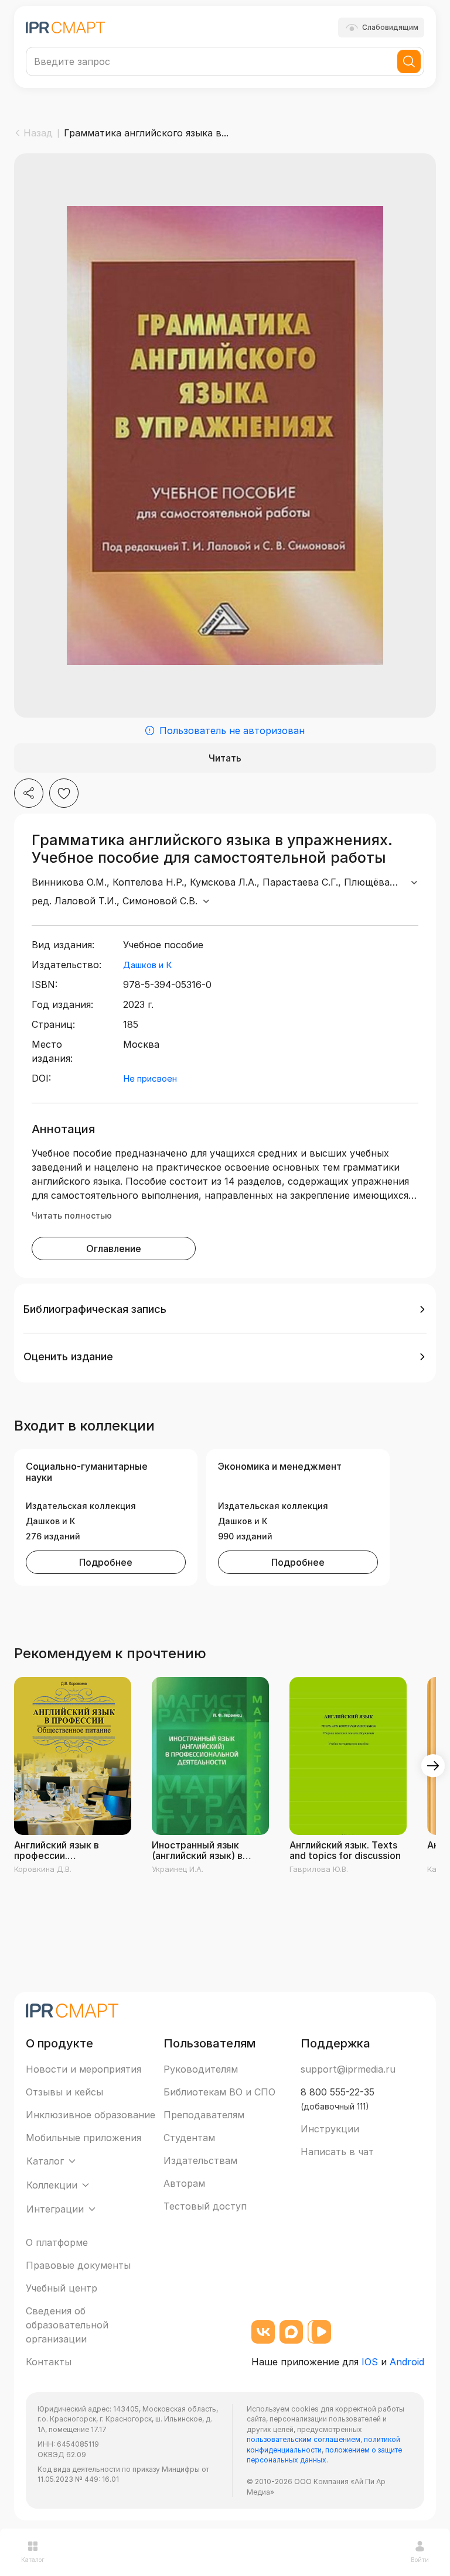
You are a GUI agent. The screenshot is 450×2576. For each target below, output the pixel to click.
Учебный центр (62, 2288)
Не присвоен (150, 1078)
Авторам (184, 2183)
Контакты (49, 2362)
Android (407, 2362)
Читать (225, 758)
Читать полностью (72, 1215)
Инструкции (330, 2129)
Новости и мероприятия (83, 2069)
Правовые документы (78, 2265)
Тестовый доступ (205, 2206)
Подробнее (106, 1562)
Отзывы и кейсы (64, 2092)
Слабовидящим (390, 27)
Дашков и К (147, 965)
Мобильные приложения (83, 2138)
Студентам (189, 2138)
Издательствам (200, 2160)
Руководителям (201, 2069)
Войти (420, 2560)
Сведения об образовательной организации (67, 2325)
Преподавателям (204, 2115)
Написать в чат (337, 2152)
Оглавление (114, 1248)
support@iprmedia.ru (348, 2069)
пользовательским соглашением (304, 2439)
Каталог (33, 2560)
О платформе (57, 2242)
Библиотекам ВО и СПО (219, 2092)
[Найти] (409, 61)
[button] (225, 1309)
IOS (370, 2362)
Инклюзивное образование (91, 2115)
